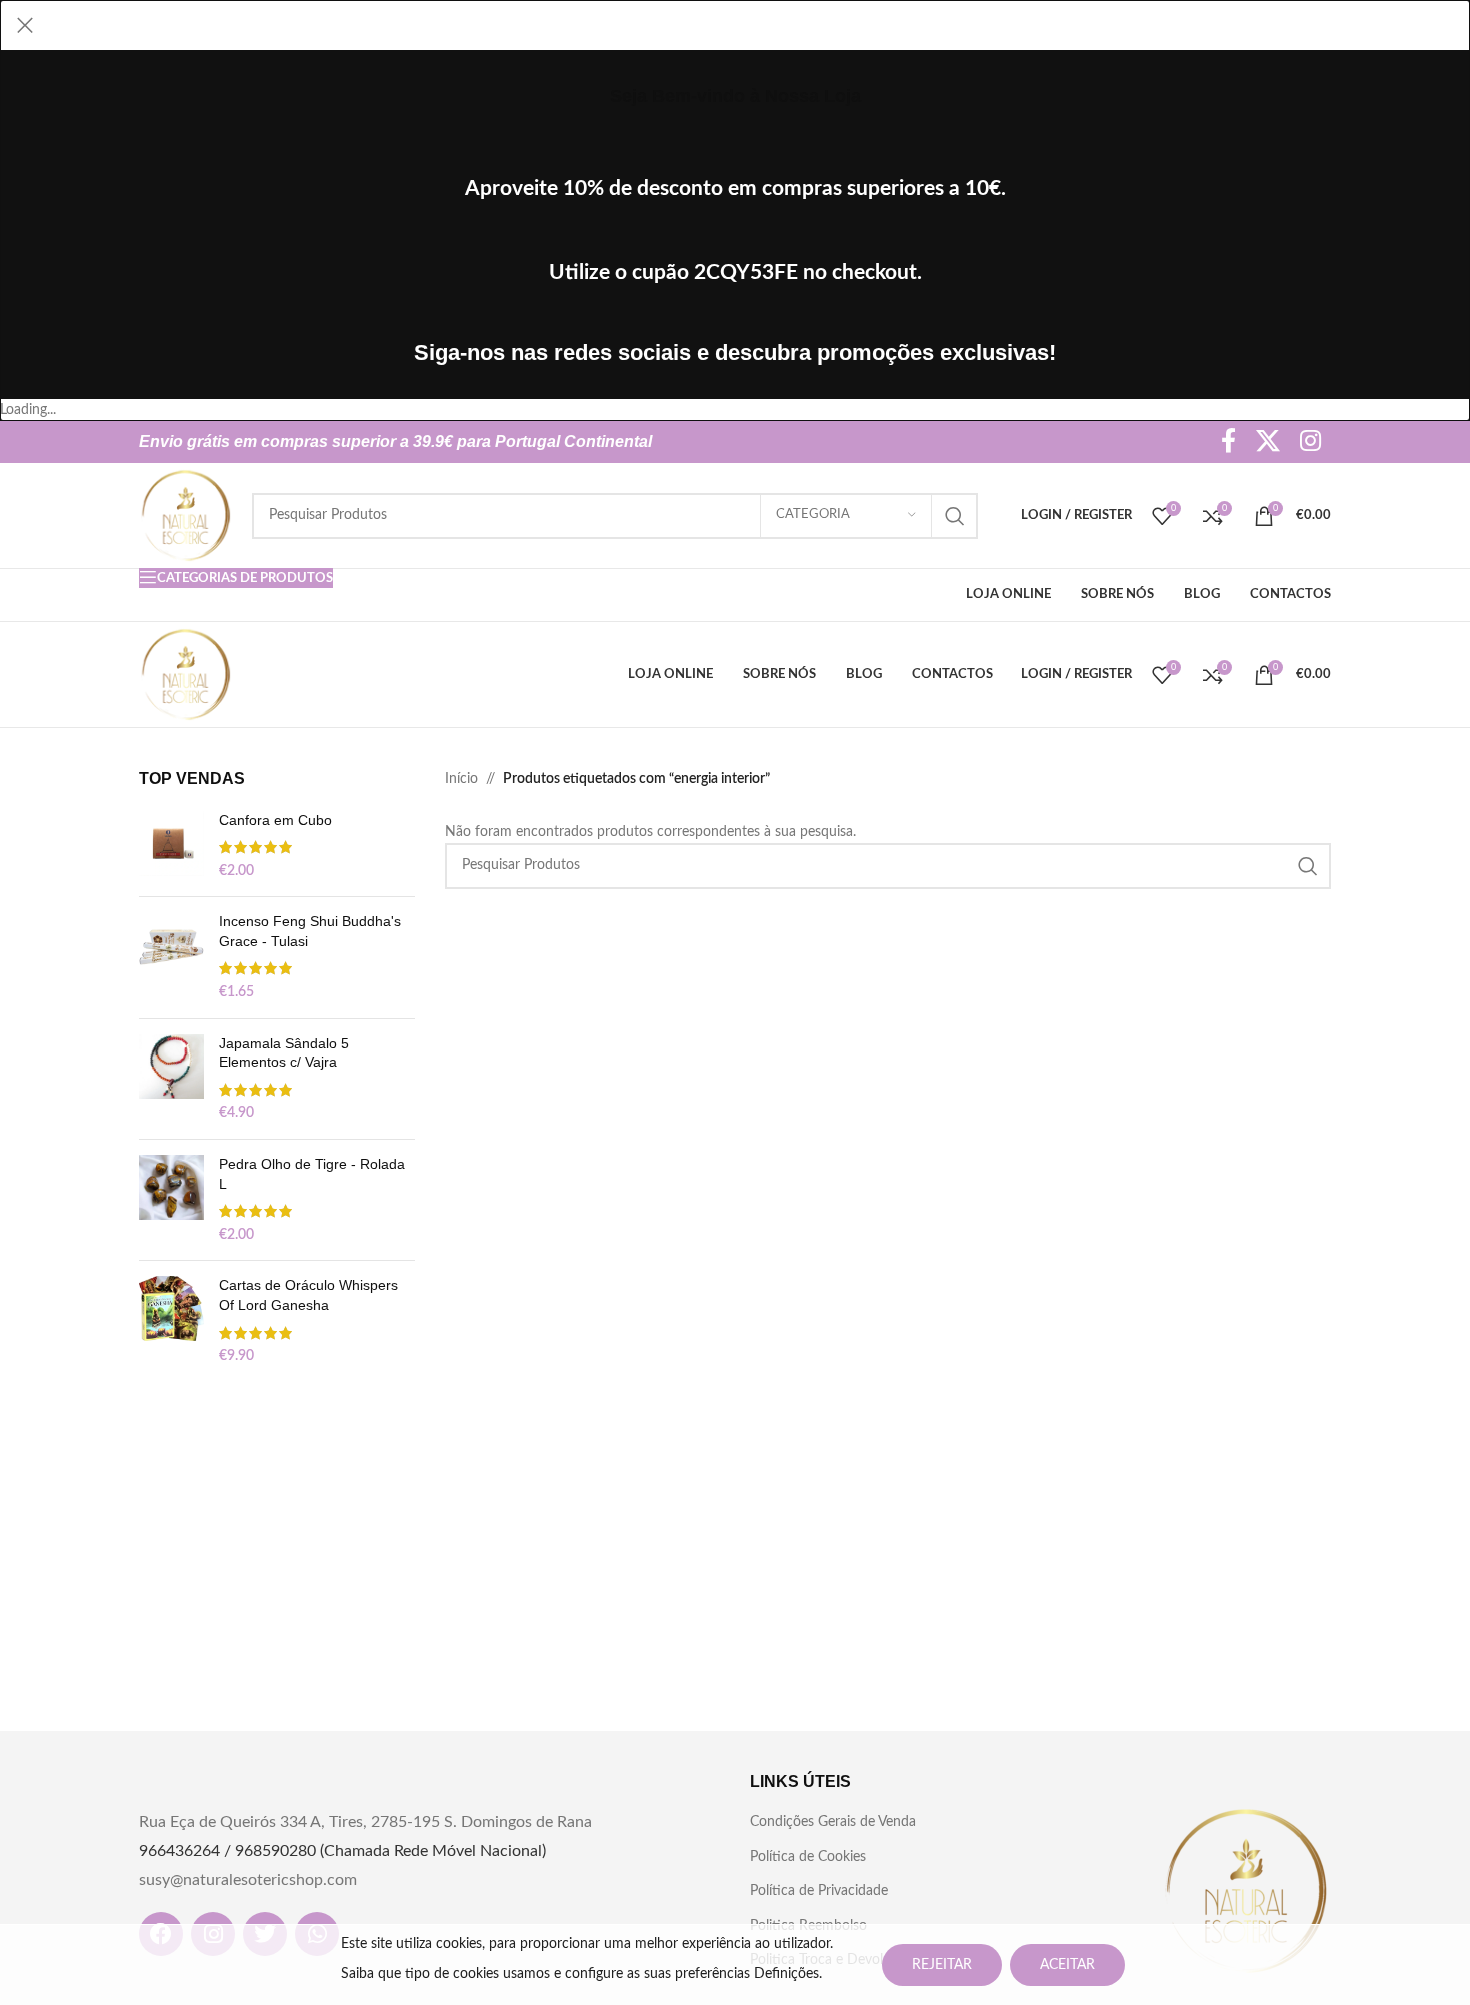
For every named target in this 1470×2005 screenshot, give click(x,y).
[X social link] (1268, 442)
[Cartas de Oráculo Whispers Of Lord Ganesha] (171, 1321)
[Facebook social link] (1228, 442)
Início (461, 779)
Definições (786, 1974)
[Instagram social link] (1310, 442)
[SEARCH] (955, 516)
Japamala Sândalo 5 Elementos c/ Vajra (284, 1053)
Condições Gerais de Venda (833, 1822)
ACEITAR (1067, 1965)
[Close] (25, 25)
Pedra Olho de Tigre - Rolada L (312, 1174)
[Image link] (1246, 1890)
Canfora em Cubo (275, 820)
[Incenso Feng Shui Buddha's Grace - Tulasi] (171, 957)
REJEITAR (942, 1965)
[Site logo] (185, 515)
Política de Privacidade (819, 1891)
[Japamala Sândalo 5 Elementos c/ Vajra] (171, 1079)
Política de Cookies (808, 1857)
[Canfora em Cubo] (171, 846)
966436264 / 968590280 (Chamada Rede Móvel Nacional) (342, 1851)
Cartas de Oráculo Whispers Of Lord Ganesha (308, 1295)
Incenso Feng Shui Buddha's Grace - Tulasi (310, 931)
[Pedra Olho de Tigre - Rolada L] (171, 1200)
